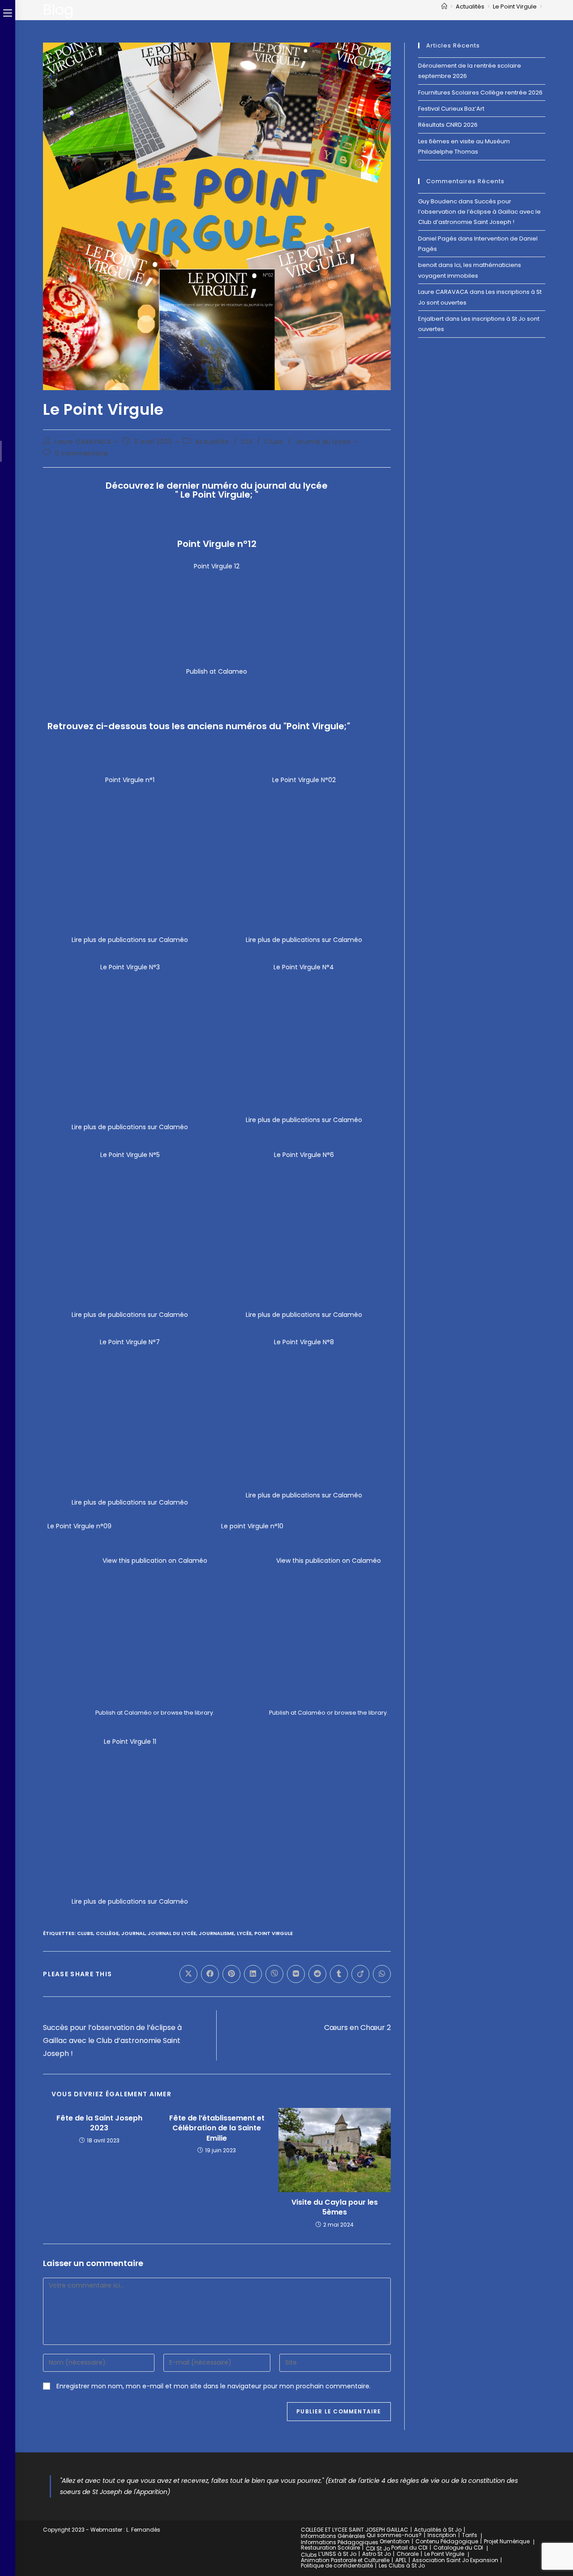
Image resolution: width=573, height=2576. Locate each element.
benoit (428, 265)
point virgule (274, 1933)
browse (172, 1713)
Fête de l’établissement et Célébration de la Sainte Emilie (217, 2128)
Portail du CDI (409, 2548)
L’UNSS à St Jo (337, 2554)
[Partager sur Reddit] (317, 1974)
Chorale (408, 2554)
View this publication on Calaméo (155, 1561)
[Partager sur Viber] (274, 1974)
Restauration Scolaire (330, 2548)
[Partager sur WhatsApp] (382, 1974)
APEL (401, 2560)
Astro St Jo (376, 2554)
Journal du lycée (323, 442)
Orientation (395, 2541)
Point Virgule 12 (217, 566)
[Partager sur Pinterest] (231, 1974)
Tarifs (470, 2535)
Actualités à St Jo (438, 2530)
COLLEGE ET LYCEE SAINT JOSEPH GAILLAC (355, 2530)
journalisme (216, 1933)
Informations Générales (333, 2536)
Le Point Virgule (444, 2554)
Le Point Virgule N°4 (304, 967)
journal (133, 1933)
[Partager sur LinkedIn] (253, 1974)
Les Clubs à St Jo (402, 2565)
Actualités (212, 442)
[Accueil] (444, 6)
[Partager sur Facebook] (210, 1974)
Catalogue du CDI (458, 2548)
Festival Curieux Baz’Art (451, 109)
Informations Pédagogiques (340, 2542)
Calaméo (138, 1713)
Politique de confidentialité (337, 2565)
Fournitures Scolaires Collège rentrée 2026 (480, 92)
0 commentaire (82, 453)
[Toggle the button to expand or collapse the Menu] (8, 12)
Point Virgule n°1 (130, 780)
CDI (247, 442)
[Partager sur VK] (296, 1974)
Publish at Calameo (217, 671)
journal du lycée (172, 1933)
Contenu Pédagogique (447, 2541)
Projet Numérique (507, 2541)
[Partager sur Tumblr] (339, 1974)
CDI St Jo (378, 2548)
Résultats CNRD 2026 (448, 125)
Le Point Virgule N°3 (130, 967)
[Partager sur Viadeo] (360, 1974)
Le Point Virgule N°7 (130, 1342)
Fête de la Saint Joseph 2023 (99, 2123)
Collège (107, 1933)
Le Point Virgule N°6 (304, 1155)
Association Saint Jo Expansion (455, 2560)
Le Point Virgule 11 (130, 1742)
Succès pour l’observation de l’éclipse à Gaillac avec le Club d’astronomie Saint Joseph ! (479, 212)
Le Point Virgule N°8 (304, 1342)
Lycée (244, 1933)
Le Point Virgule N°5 (130, 1155)
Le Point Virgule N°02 (304, 780)
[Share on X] (188, 1974)
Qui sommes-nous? (394, 2535)
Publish (105, 1713)
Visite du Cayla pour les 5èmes (335, 2207)
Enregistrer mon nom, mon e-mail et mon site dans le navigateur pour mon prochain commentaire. (214, 2386)
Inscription (442, 2535)
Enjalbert (431, 319)
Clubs (274, 442)
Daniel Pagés (437, 239)
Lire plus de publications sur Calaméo (130, 940)
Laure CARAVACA (83, 442)
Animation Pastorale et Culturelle (345, 2560)
